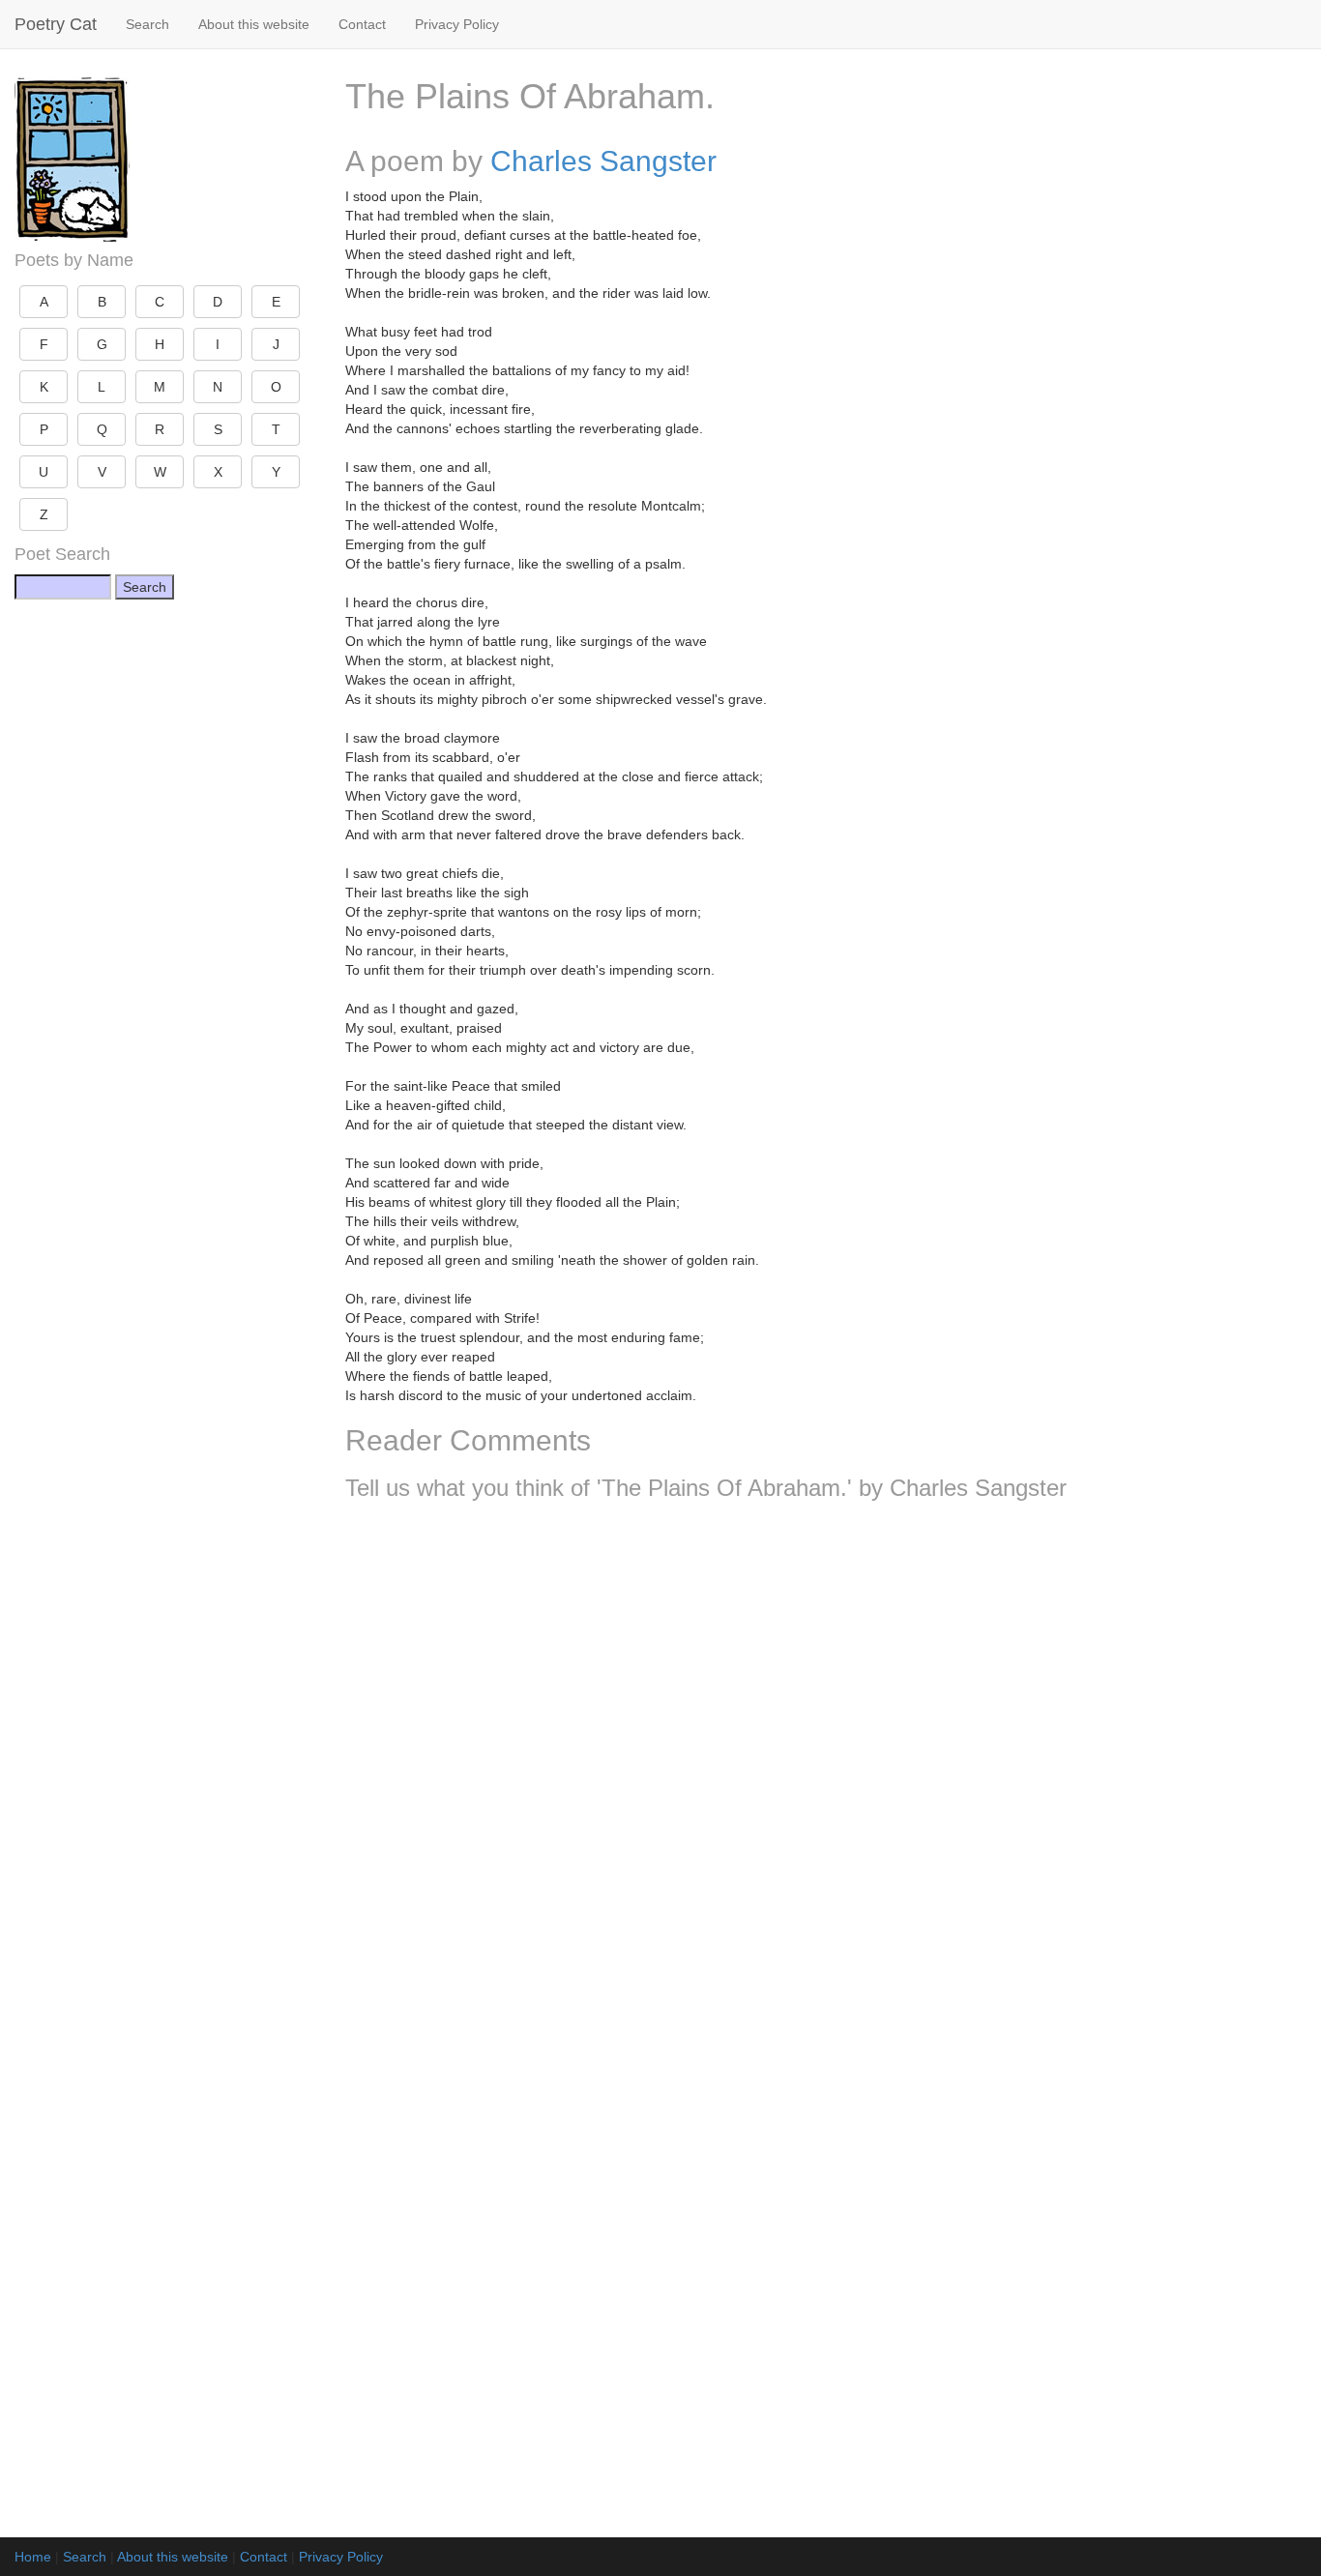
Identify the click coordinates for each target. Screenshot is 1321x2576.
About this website (254, 24)
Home (33, 2557)
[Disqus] (826, 1771)
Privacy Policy (457, 24)
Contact (362, 24)
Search (147, 24)
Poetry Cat (56, 24)
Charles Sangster (603, 161)
